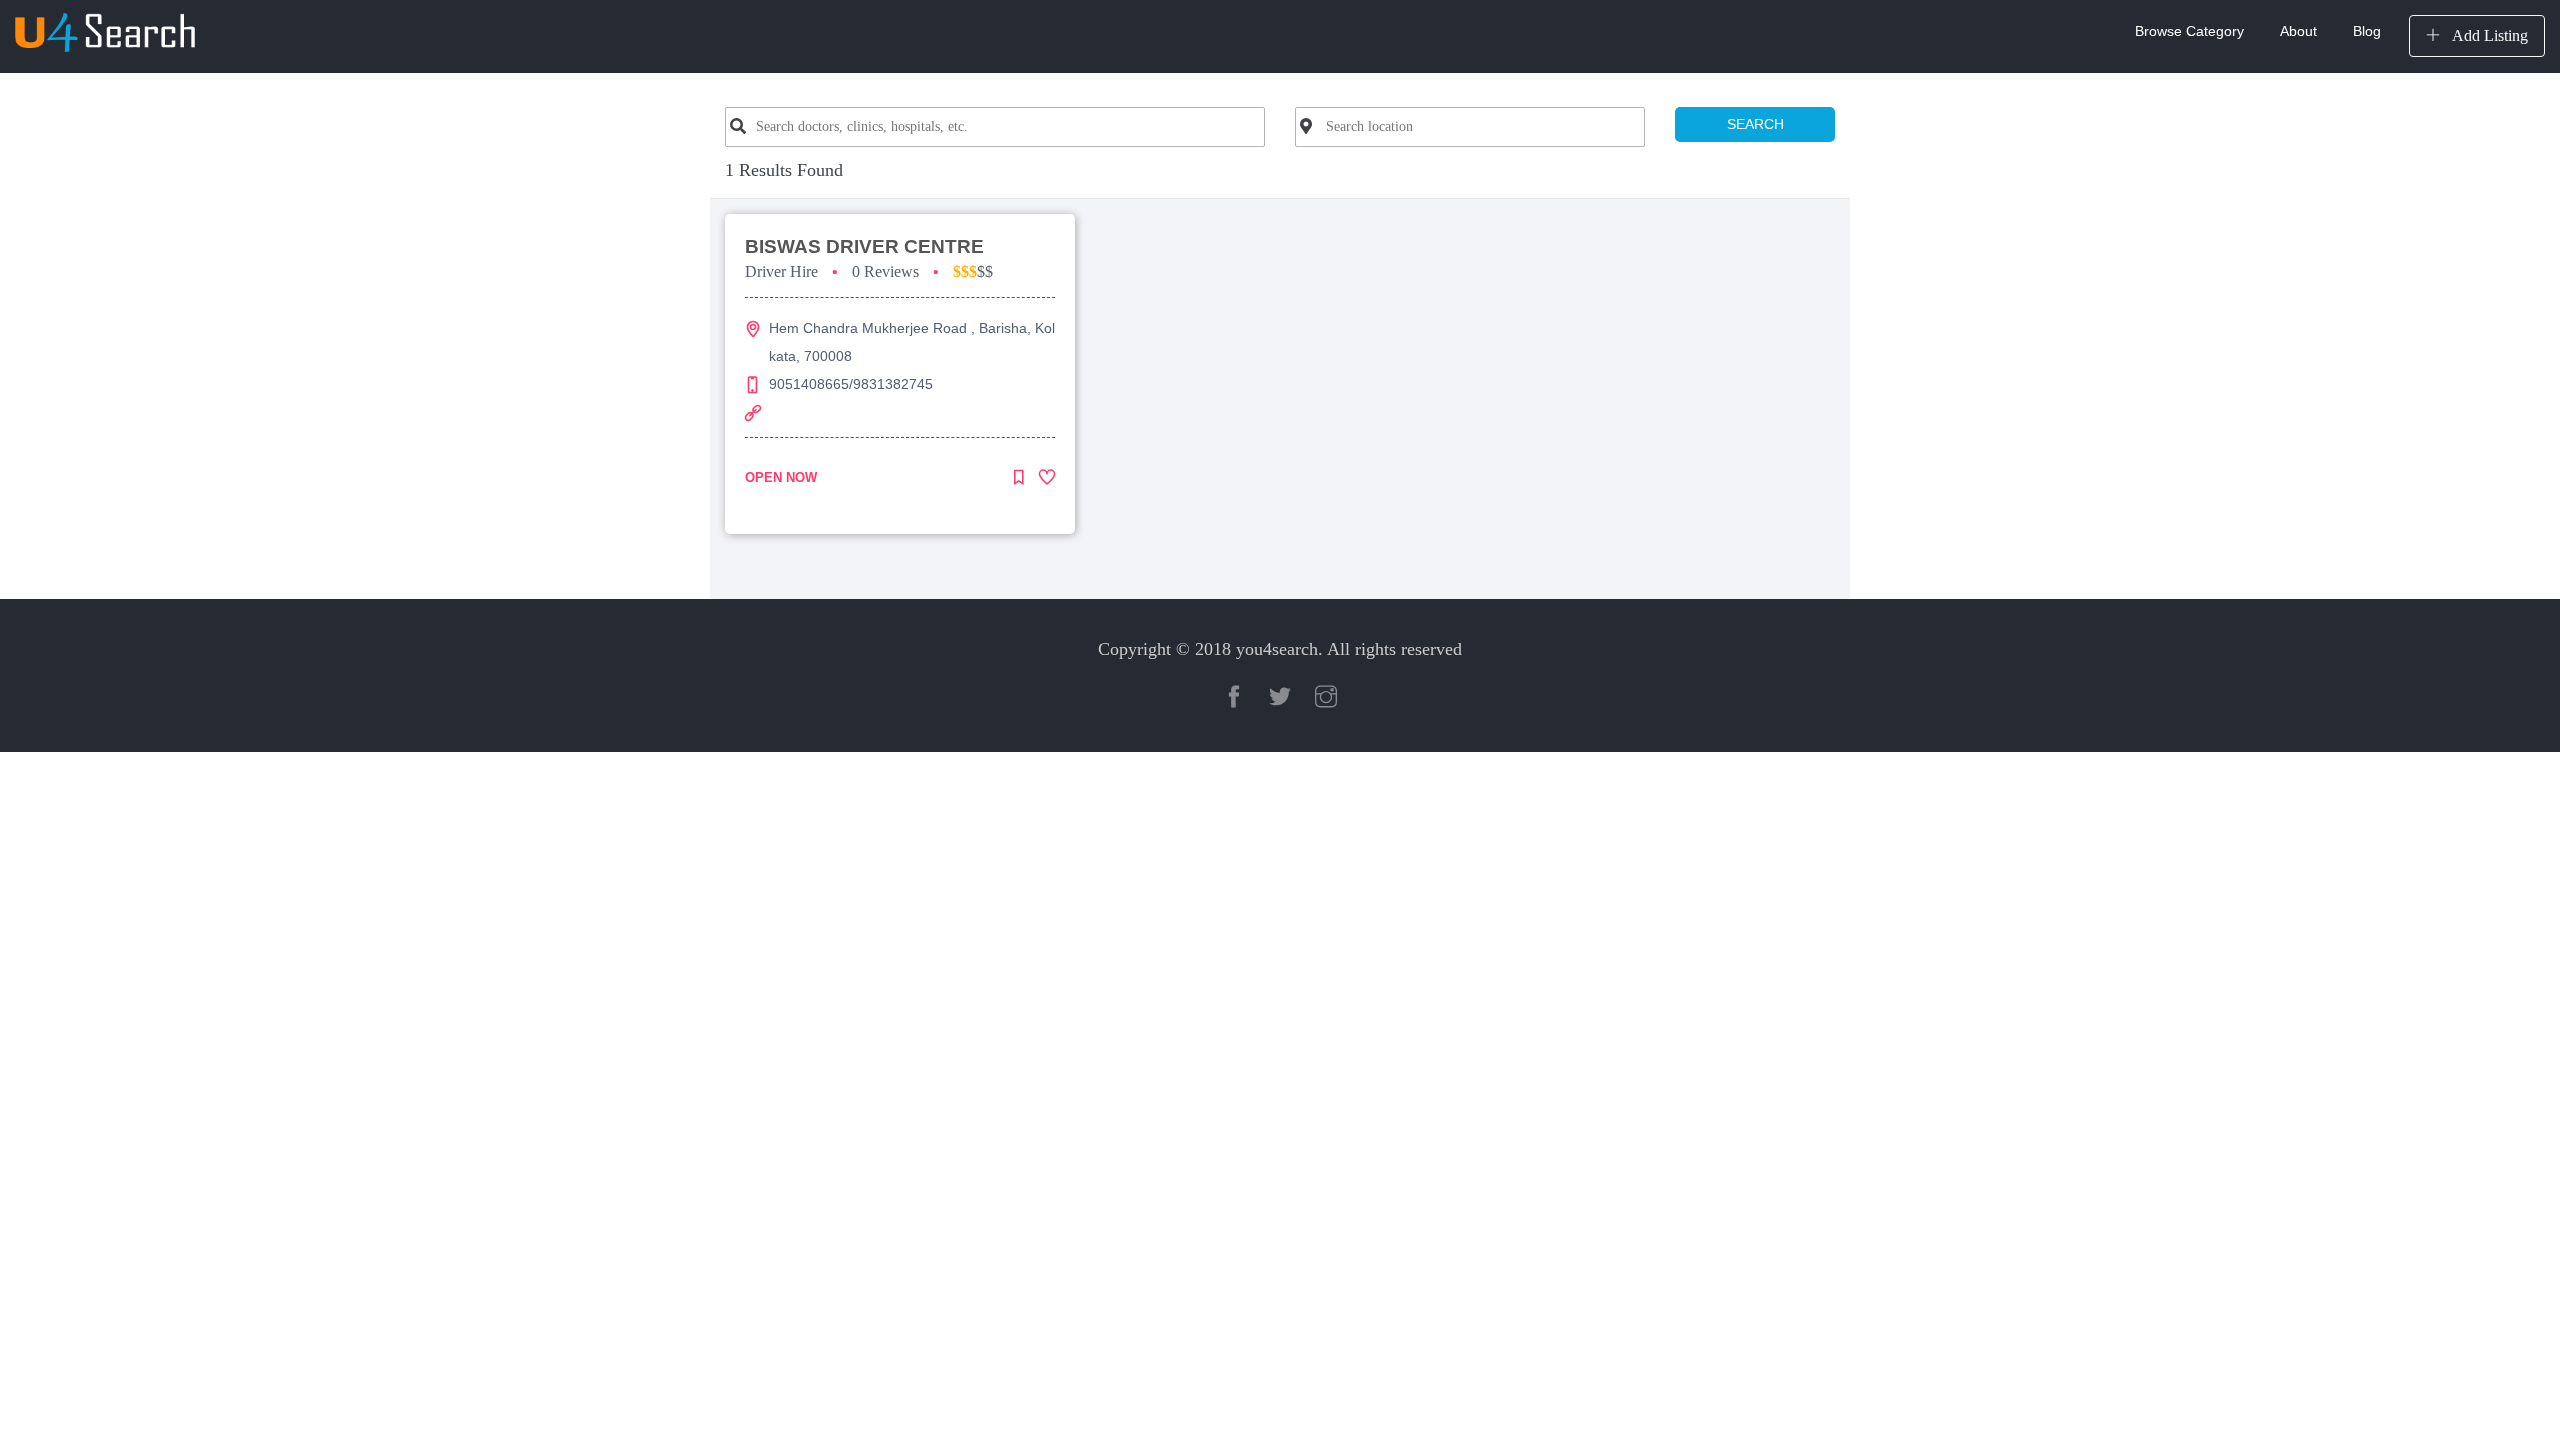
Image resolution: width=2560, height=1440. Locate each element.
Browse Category (2189, 31)
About (2298, 31)
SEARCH (1755, 124)
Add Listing (2488, 35)
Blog (2367, 31)
